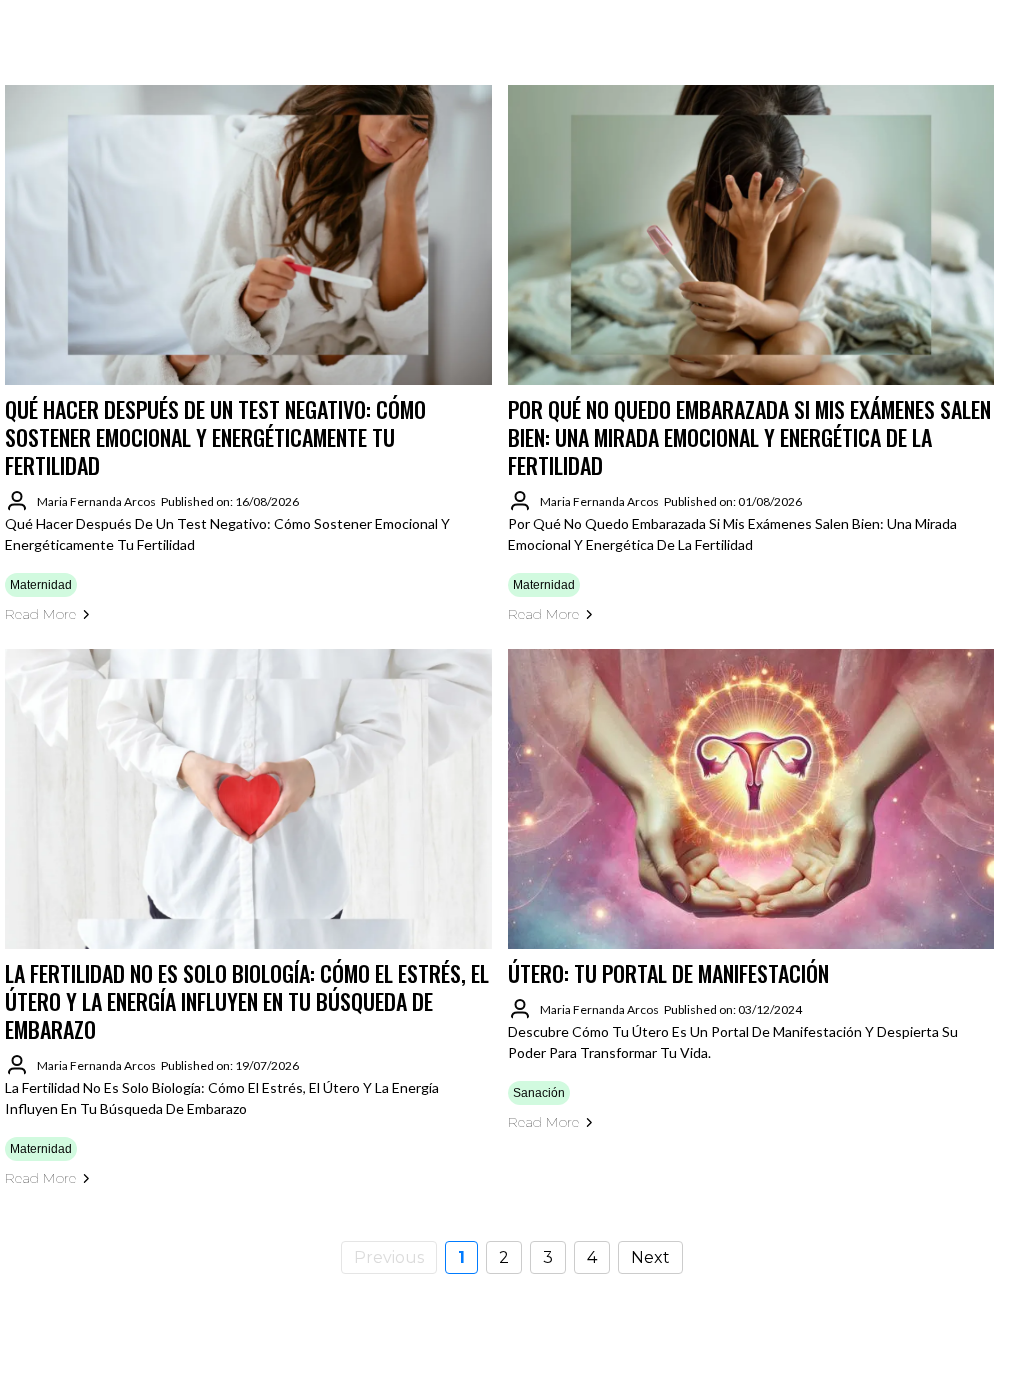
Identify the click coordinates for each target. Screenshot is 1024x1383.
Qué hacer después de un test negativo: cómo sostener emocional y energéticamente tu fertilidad (215, 437)
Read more (40, 614)
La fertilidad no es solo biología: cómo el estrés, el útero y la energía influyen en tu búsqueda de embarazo (247, 1001)
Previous (389, 1257)
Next (650, 1257)
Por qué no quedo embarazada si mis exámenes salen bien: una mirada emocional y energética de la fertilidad (749, 437)
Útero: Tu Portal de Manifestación (668, 973)
